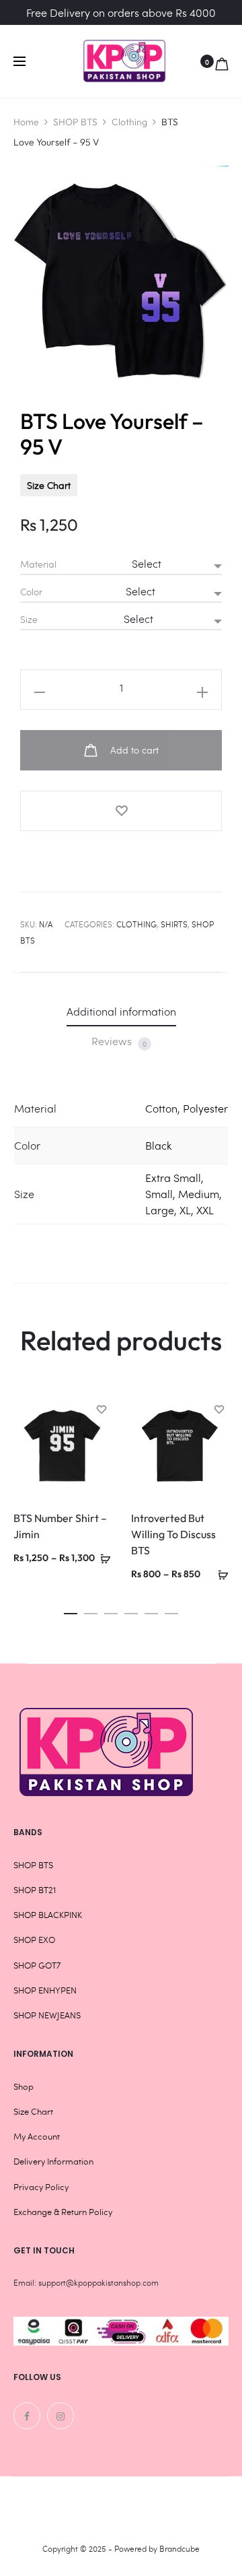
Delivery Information (53, 2161)
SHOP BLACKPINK (48, 1915)
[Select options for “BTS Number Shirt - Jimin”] (101, 1557)
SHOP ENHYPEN (45, 1990)
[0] (222, 61)
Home (26, 122)
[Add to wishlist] (121, 811)
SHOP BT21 (35, 1890)
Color (31, 592)
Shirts (174, 924)
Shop (24, 2086)
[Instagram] (61, 2416)
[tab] (121, 1011)
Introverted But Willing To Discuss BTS (173, 1534)
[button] (71, 1610)
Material (38, 564)
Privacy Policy (41, 2187)
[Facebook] (27, 2416)
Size (29, 620)
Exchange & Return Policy (63, 2212)
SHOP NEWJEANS (47, 2015)
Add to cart (133, 750)
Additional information (121, 1011)
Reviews (119, 1041)
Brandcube (179, 2548)
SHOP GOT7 (37, 1965)
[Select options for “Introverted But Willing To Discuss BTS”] (218, 1573)
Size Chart (49, 485)
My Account (37, 2136)
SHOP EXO (34, 1940)
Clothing (129, 122)
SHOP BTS (75, 122)
